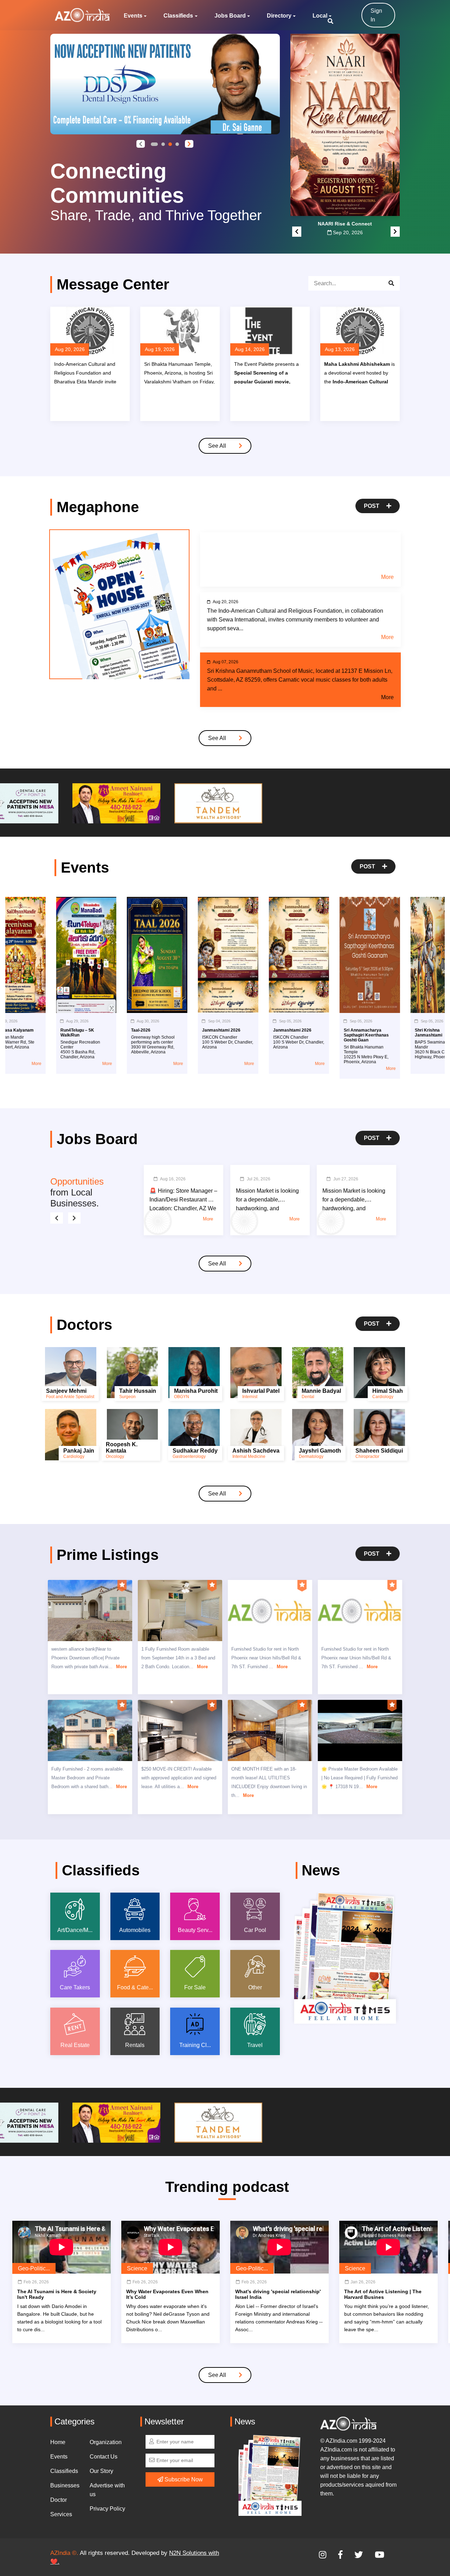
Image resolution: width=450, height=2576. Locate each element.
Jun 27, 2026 (346, 1179)
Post (372, 506)
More (387, 577)
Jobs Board (230, 16)
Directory (279, 16)
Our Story (101, 2471)
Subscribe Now (183, 2479)
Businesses (65, 2485)
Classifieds (178, 16)
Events (133, 16)
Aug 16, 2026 (173, 1179)
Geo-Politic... (34, 2268)
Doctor (59, 2500)
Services (61, 2514)
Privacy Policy (107, 2509)
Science (137, 2268)
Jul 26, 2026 (259, 1179)
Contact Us (104, 2457)
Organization (106, 2442)
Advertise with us (107, 2490)
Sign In (376, 15)
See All (218, 446)
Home (58, 2442)
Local (320, 16)
